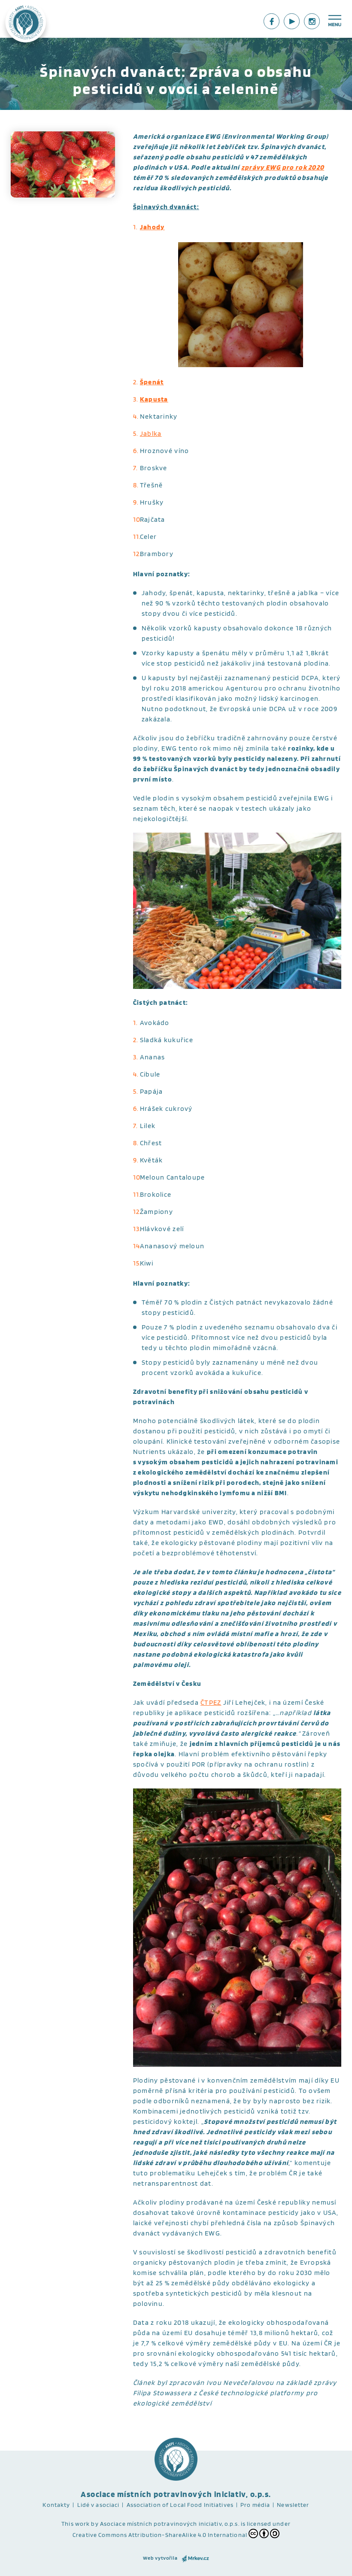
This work (76, 2524)
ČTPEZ (211, 1702)
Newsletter (293, 2505)
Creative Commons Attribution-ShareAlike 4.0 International (160, 2535)
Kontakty (56, 2505)
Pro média (255, 2505)
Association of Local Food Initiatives (180, 2505)
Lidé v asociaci (99, 2505)
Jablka (151, 433)
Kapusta (154, 399)
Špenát (152, 382)
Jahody (152, 227)
